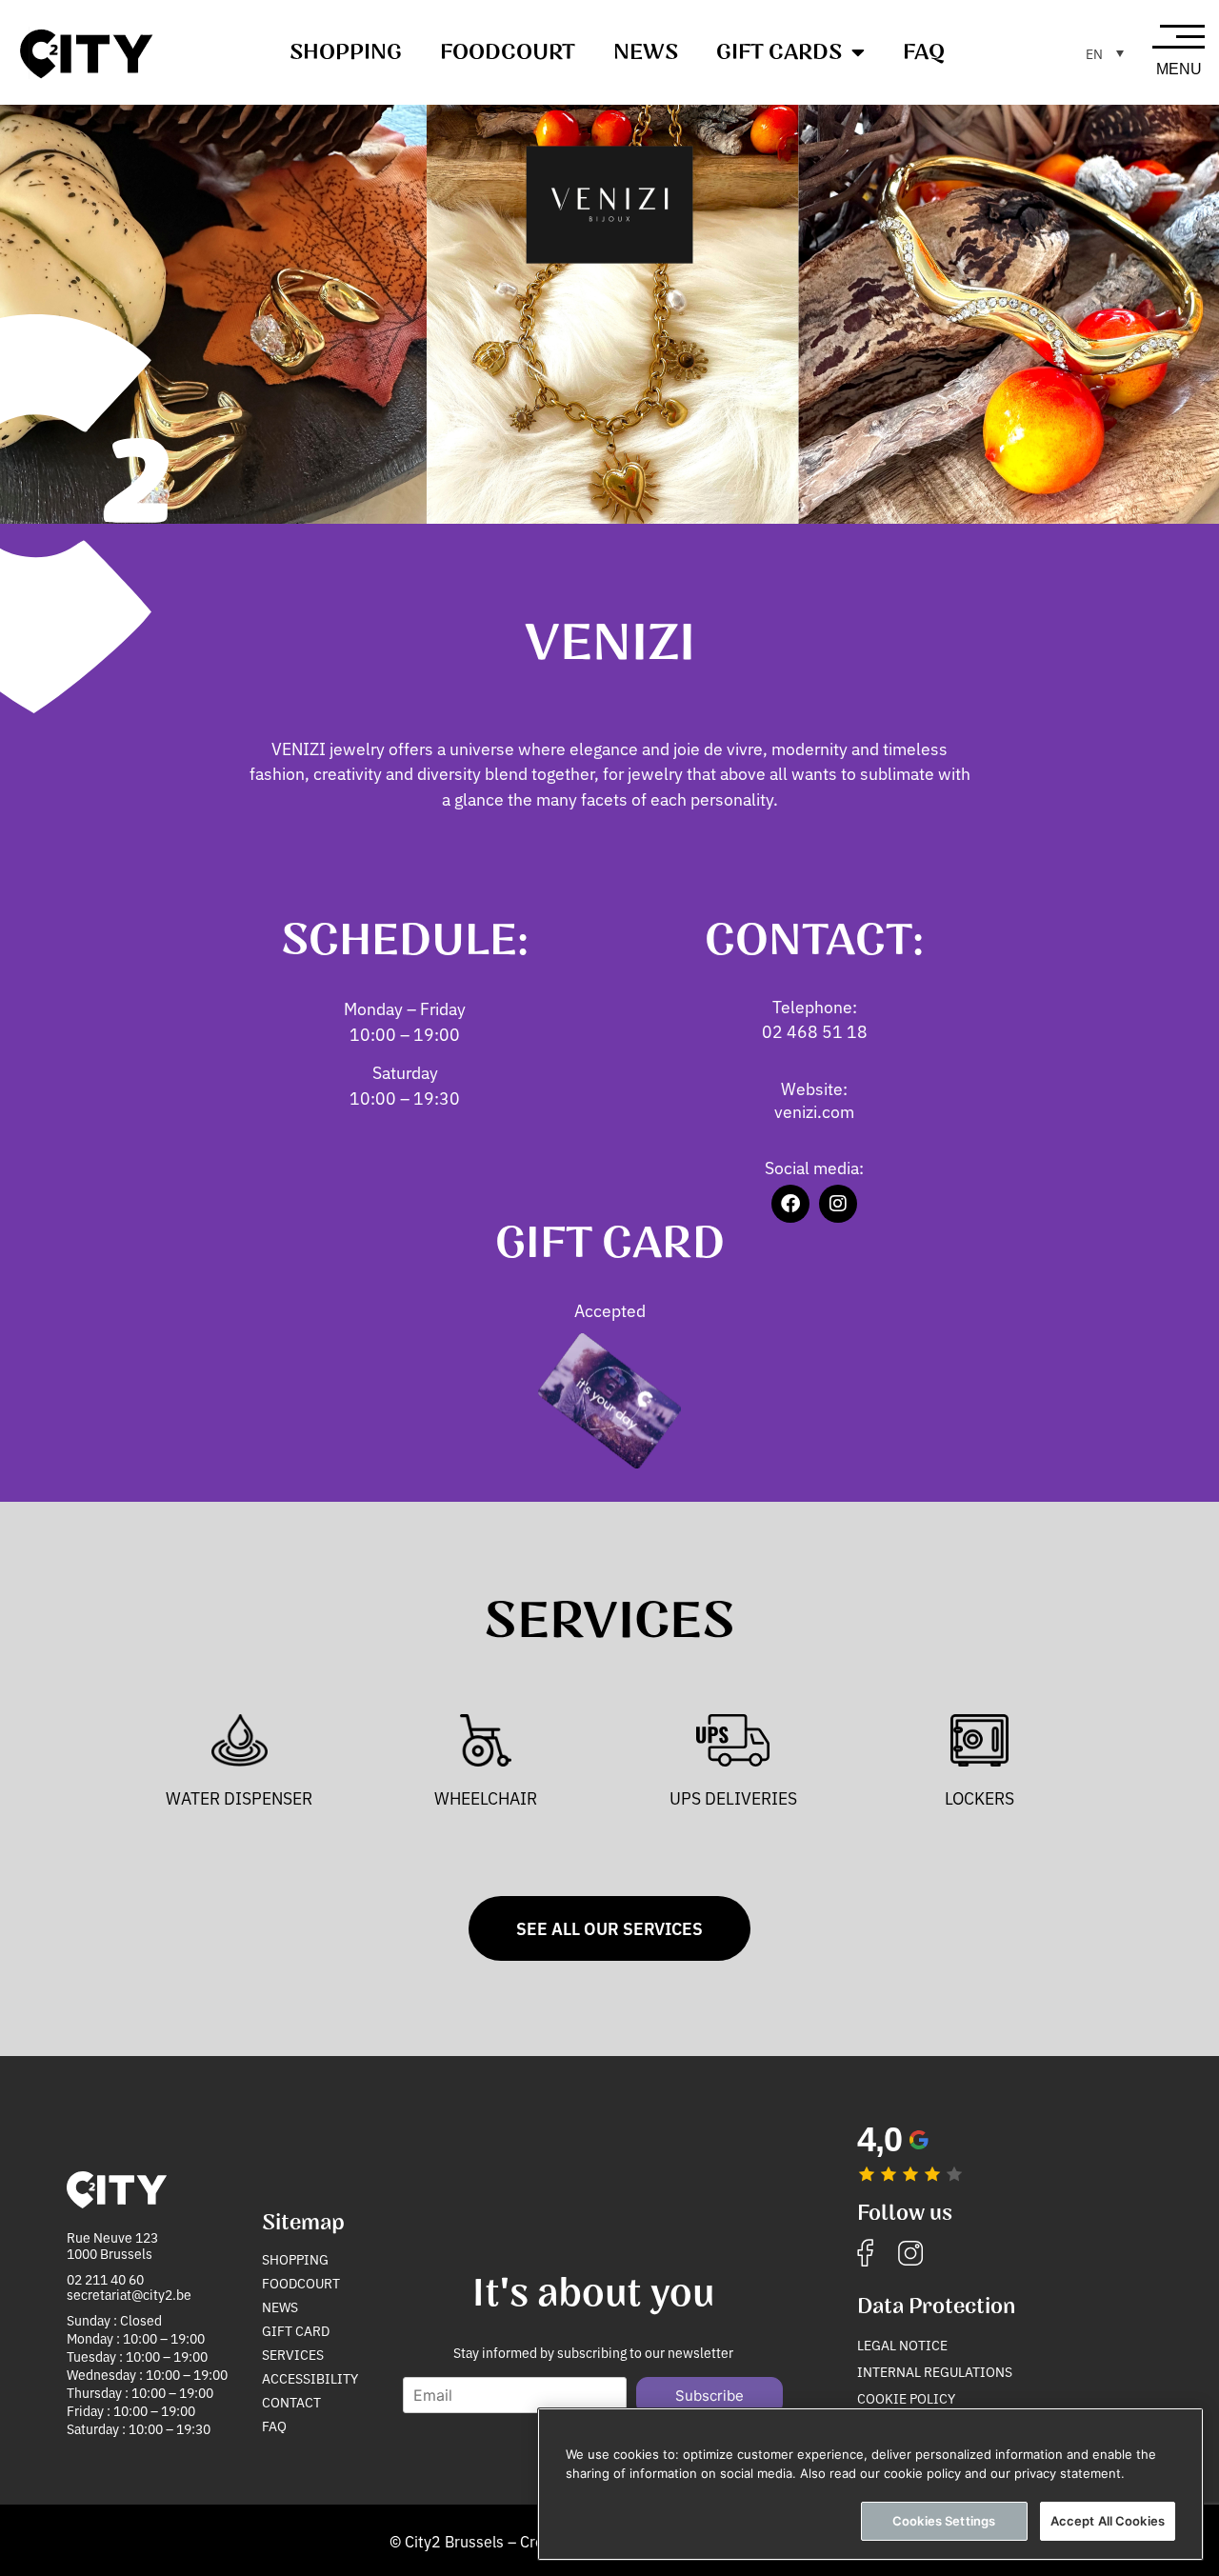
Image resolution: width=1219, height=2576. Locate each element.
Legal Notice (902, 2345)
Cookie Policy (906, 2398)
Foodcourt (508, 52)
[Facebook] (790, 1204)
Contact (291, 2402)
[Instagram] (838, 1204)
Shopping (346, 52)
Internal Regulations (935, 2371)
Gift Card (296, 2330)
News (646, 52)
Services (293, 2354)
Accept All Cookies (1108, 2521)
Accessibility (310, 2378)
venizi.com (814, 1111)
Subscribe (709, 2396)
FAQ (924, 52)
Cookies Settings (944, 2521)
